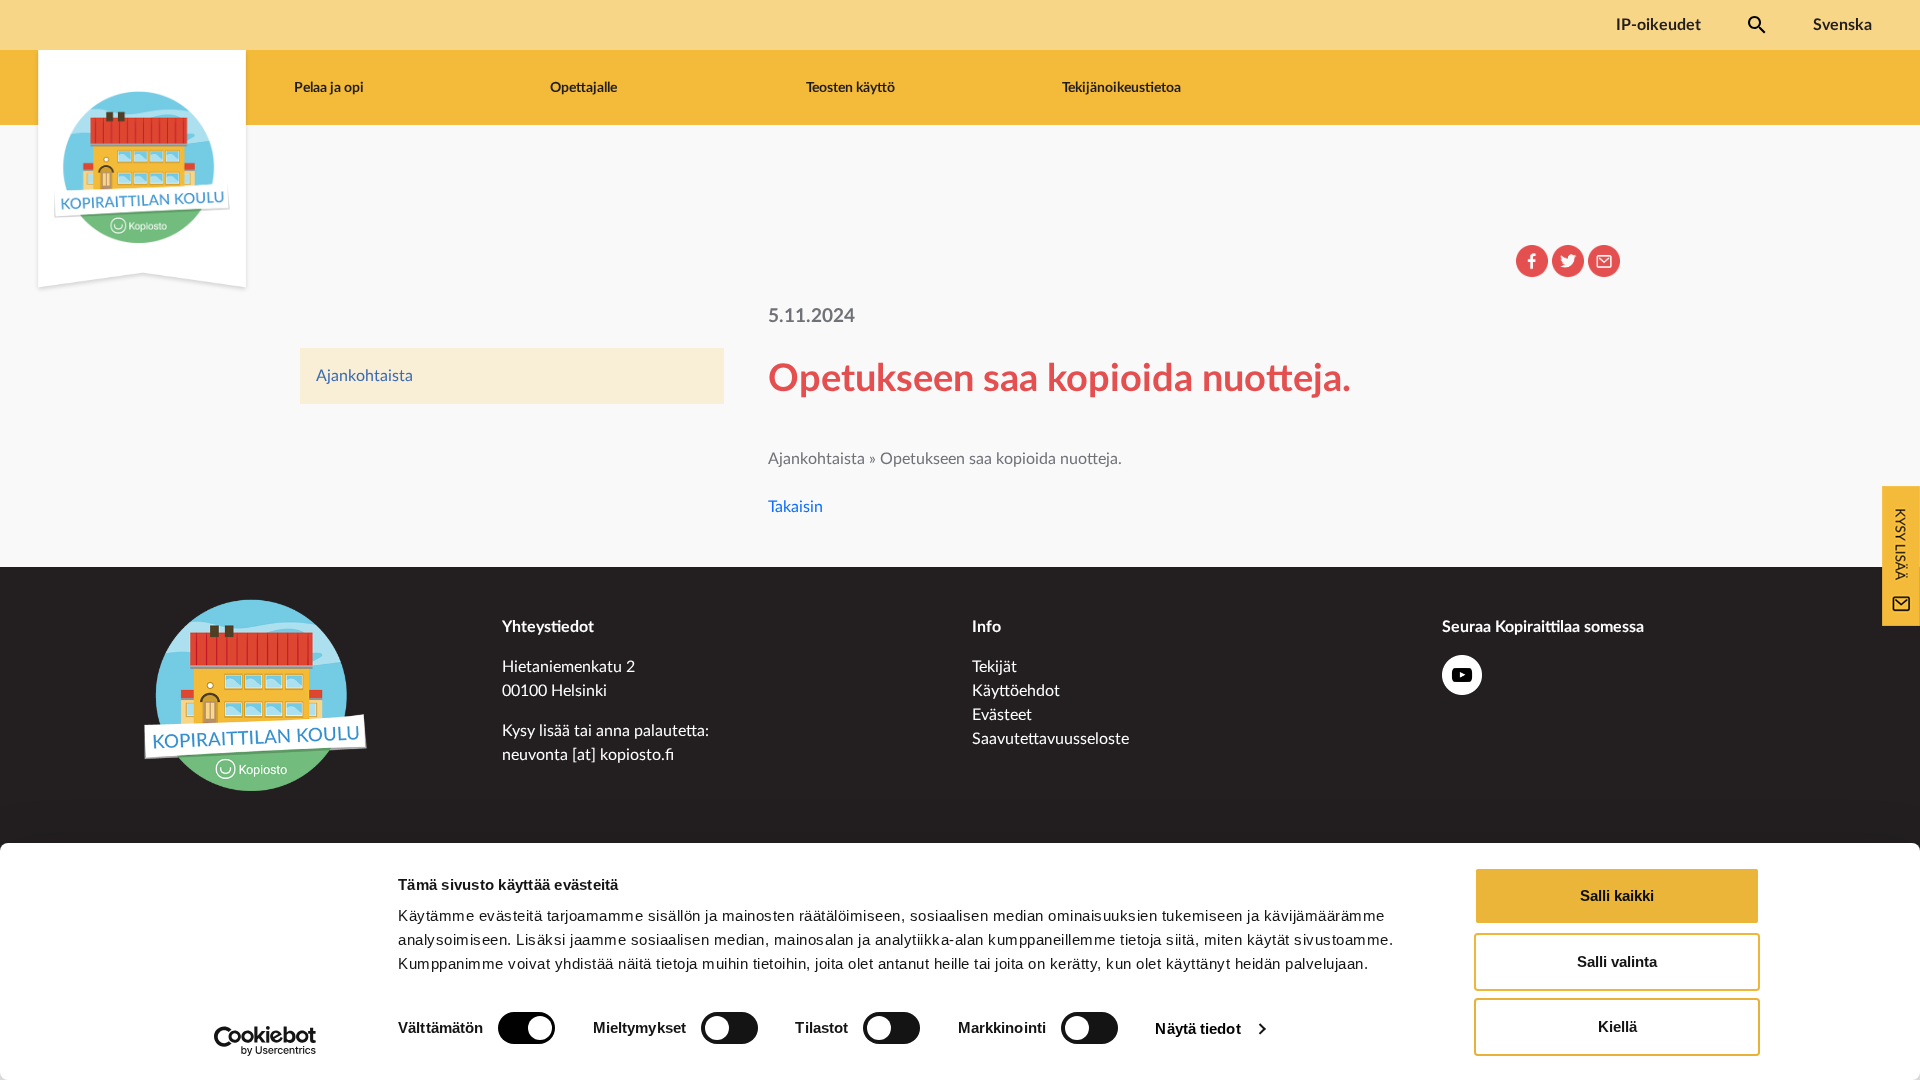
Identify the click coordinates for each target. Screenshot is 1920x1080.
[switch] (729, 1028)
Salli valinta (1617, 961)
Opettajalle (583, 87)
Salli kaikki (1617, 895)
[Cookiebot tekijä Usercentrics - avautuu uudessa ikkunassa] (265, 1041)
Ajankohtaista (364, 376)
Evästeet (1002, 715)
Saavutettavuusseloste (1050, 739)
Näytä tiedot (1197, 1028)
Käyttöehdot (1016, 691)
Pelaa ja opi (329, 87)
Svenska (1842, 25)
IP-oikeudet (1658, 25)
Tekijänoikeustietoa (1121, 87)
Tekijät (994, 667)
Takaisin (795, 507)
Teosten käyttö (850, 87)
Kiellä (1617, 1026)
